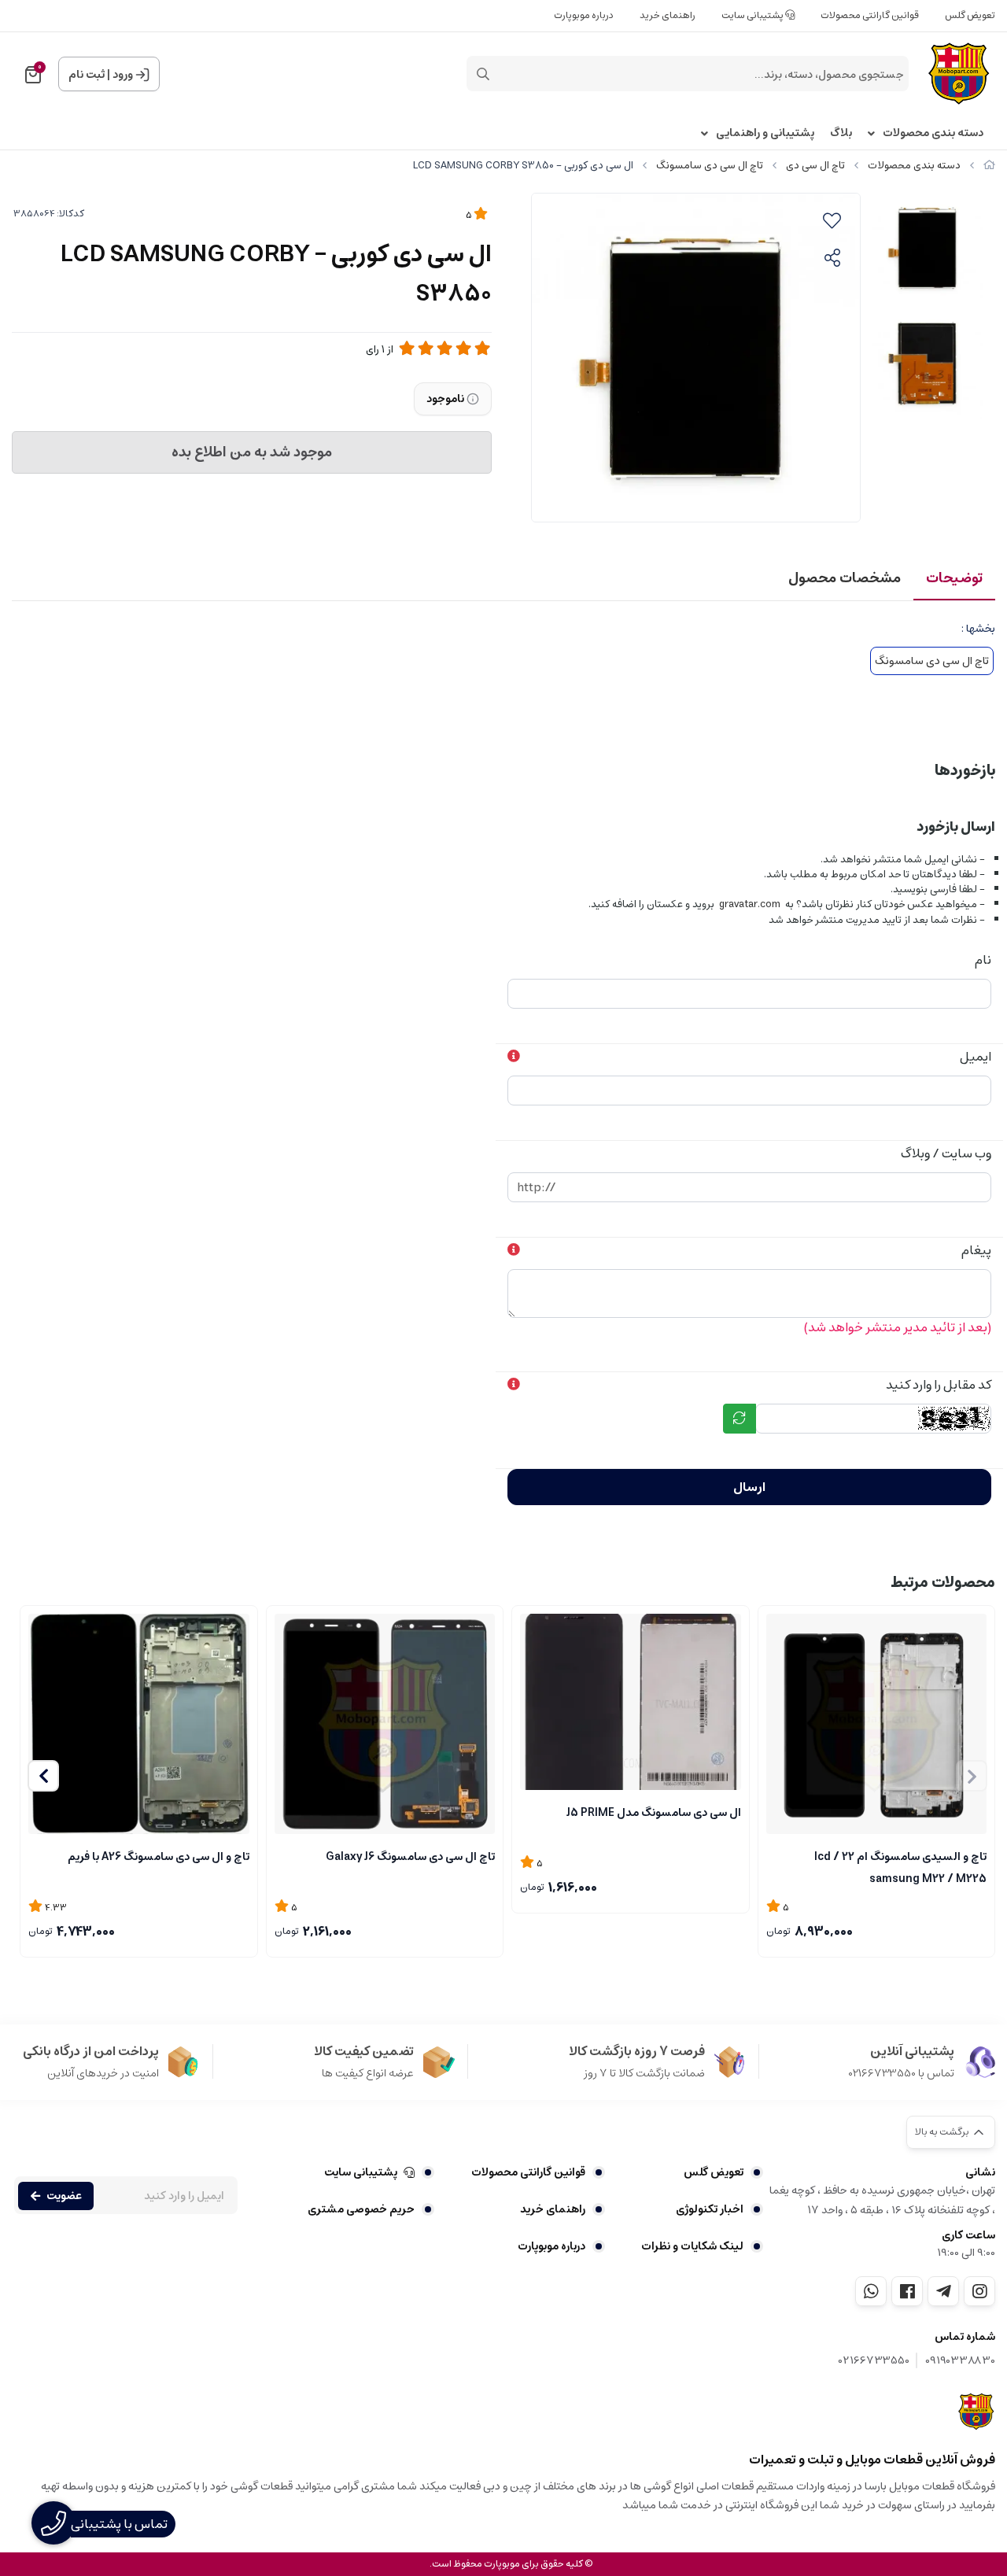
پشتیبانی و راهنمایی (765, 133)
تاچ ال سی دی (815, 166)
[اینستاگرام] (979, 2291)
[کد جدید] (740, 1419)
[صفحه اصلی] (989, 166)
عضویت (64, 2196)
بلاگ (841, 133)
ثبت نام (87, 75)
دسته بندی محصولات (933, 133)
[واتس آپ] (871, 2291)
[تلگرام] (943, 2291)
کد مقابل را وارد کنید (939, 1385)
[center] (483, 74)
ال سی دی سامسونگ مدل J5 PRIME (654, 1813)
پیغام (976, 1250)
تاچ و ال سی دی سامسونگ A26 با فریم (159, 1857)
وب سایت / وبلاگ (946, 1153)
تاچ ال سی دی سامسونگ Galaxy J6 (410, 1857)
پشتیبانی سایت (753, 15)
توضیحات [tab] (954, 578)
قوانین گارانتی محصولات (870, 15)
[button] (43, 1776)
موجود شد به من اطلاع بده (252, 452)
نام (983, 960)
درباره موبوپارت (584, 15)
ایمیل (976, 1057)
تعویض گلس (970, 15)
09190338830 (960, 2361)
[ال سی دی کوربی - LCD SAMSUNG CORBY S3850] (977, 2412)
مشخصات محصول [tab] (845, 578)
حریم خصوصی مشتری (361, 2209)
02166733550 (874, 2361)
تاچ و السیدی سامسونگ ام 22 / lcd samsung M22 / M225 (900, 1866)
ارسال (749, 1487)
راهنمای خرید (668, 15)
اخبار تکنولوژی (710, 2209)
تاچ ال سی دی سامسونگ (710, 166)
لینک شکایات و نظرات (692, 2246)
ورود (123, 75)
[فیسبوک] (907, 2291)
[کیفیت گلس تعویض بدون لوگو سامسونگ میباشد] (631, 1702)
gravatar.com (750, 904)
